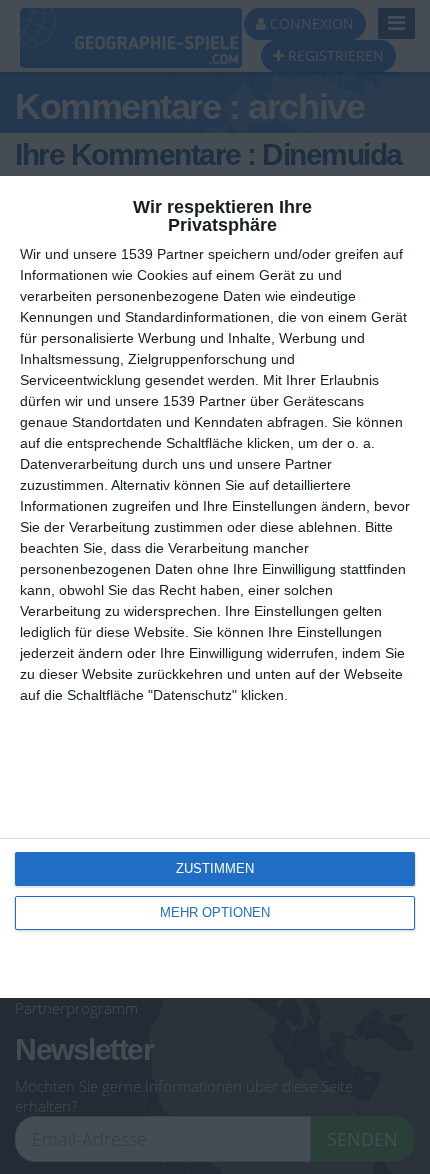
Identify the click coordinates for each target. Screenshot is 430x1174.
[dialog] (215, 587)
